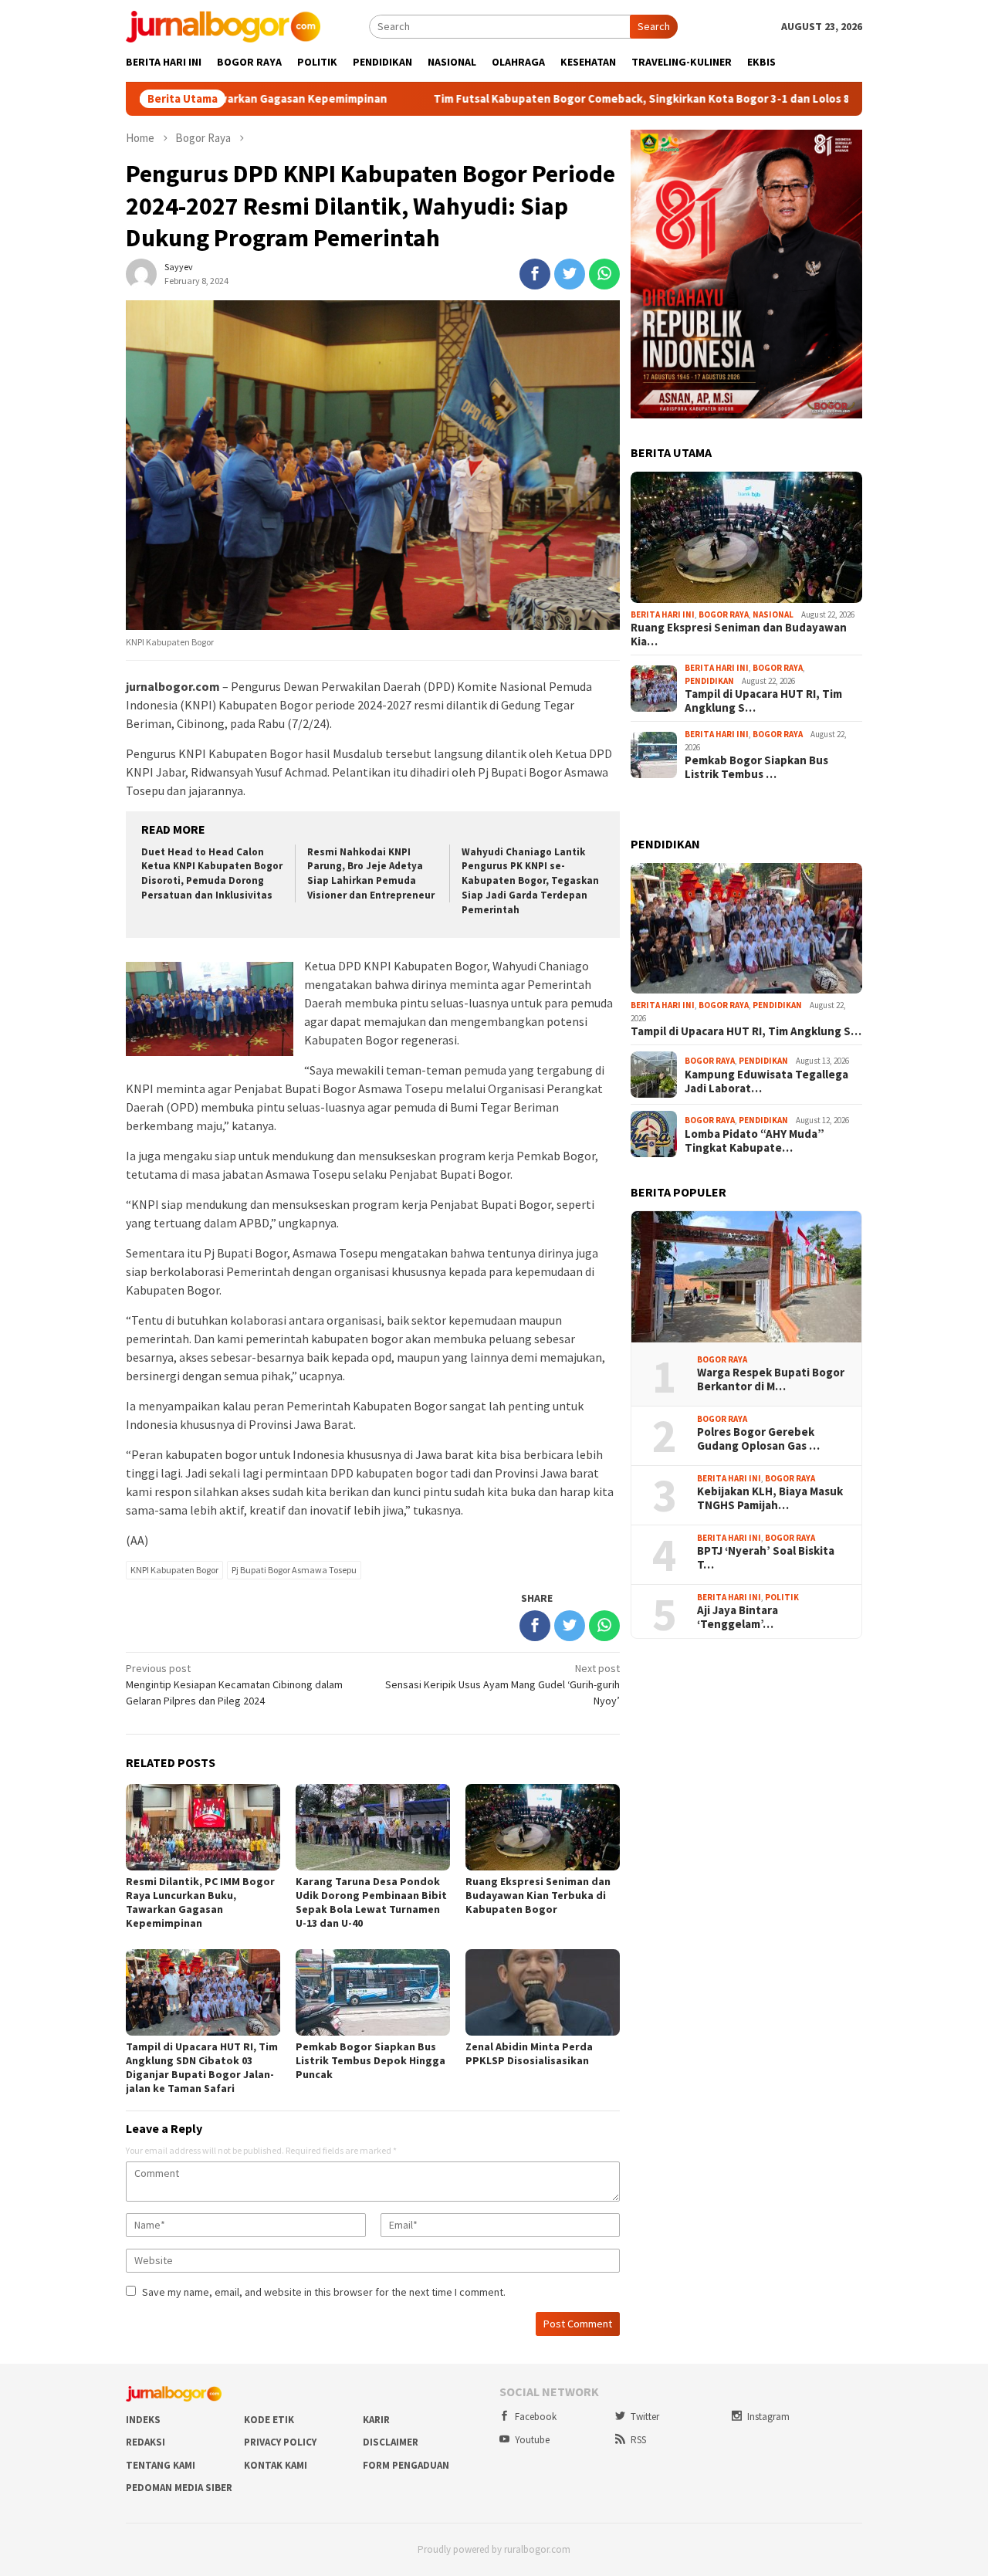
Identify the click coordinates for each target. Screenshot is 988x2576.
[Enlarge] (842, 150)
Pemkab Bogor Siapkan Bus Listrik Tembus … (756, 767)
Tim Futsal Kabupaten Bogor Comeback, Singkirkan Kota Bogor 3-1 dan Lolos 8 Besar (549, 99)
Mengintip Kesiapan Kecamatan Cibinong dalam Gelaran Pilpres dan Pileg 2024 (234, 1684)
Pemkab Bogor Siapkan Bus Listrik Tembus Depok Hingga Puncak (370, 2060)
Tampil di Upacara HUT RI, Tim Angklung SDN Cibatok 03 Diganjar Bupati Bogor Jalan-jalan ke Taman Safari (202, 2067)
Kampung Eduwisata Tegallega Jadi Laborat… (766, 1082)
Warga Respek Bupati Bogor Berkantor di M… (771, 1379)
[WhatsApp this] (604, 274)
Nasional (773, 614)
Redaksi (145, 2442)
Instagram (768, 2417)
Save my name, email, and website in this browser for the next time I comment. (324, 2292)
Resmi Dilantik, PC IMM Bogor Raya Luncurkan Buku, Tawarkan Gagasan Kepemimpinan (200, 1902)
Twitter (645, 2417)
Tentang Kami (161, 2465)
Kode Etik (269, 2420)
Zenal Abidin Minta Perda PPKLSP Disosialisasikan (529, 2053)
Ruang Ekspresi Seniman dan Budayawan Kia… (739, 635)
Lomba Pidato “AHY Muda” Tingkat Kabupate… (755, 1141)
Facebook (536, 2417)
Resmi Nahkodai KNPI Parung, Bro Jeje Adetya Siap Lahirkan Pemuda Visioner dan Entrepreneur (371, 874)
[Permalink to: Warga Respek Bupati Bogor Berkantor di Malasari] (746, 1277)
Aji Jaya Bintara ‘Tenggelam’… (738, 1617)
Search (654, 26)
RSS (638, 2440)
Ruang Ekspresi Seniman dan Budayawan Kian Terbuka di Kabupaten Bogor (538, 1895)
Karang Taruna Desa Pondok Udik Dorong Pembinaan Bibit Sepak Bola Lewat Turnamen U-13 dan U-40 (371, 1902)
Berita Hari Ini (663, 614)
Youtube (532, 2440)
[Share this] (535, 274)
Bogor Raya (724, 614)
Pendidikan (709, 681)
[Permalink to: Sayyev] (141, 272)
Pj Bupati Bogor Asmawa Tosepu (294, 1570)
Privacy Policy (280, 2442)
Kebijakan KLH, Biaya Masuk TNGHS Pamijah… (770, 1498)
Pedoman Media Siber (179, 2488)
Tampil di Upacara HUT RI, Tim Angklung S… (763, 701)
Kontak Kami (276, 2465)
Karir (376, 2420)
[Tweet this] (570, 274)
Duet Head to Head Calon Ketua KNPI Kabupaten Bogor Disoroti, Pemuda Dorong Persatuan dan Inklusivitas (212, 874)
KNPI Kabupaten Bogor (174, 1570)
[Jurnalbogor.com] (223, 25)
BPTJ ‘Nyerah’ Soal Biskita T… (766, 1558)
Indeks (143, 2420)
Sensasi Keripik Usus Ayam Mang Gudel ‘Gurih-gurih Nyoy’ (502, 1684)
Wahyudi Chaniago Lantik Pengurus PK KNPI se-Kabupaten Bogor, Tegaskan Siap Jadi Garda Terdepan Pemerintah (530, 881)
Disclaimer (391, 2442)
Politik (782, 1597)
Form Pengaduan (406, 2465)
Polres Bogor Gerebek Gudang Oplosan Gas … (758, 1439)
